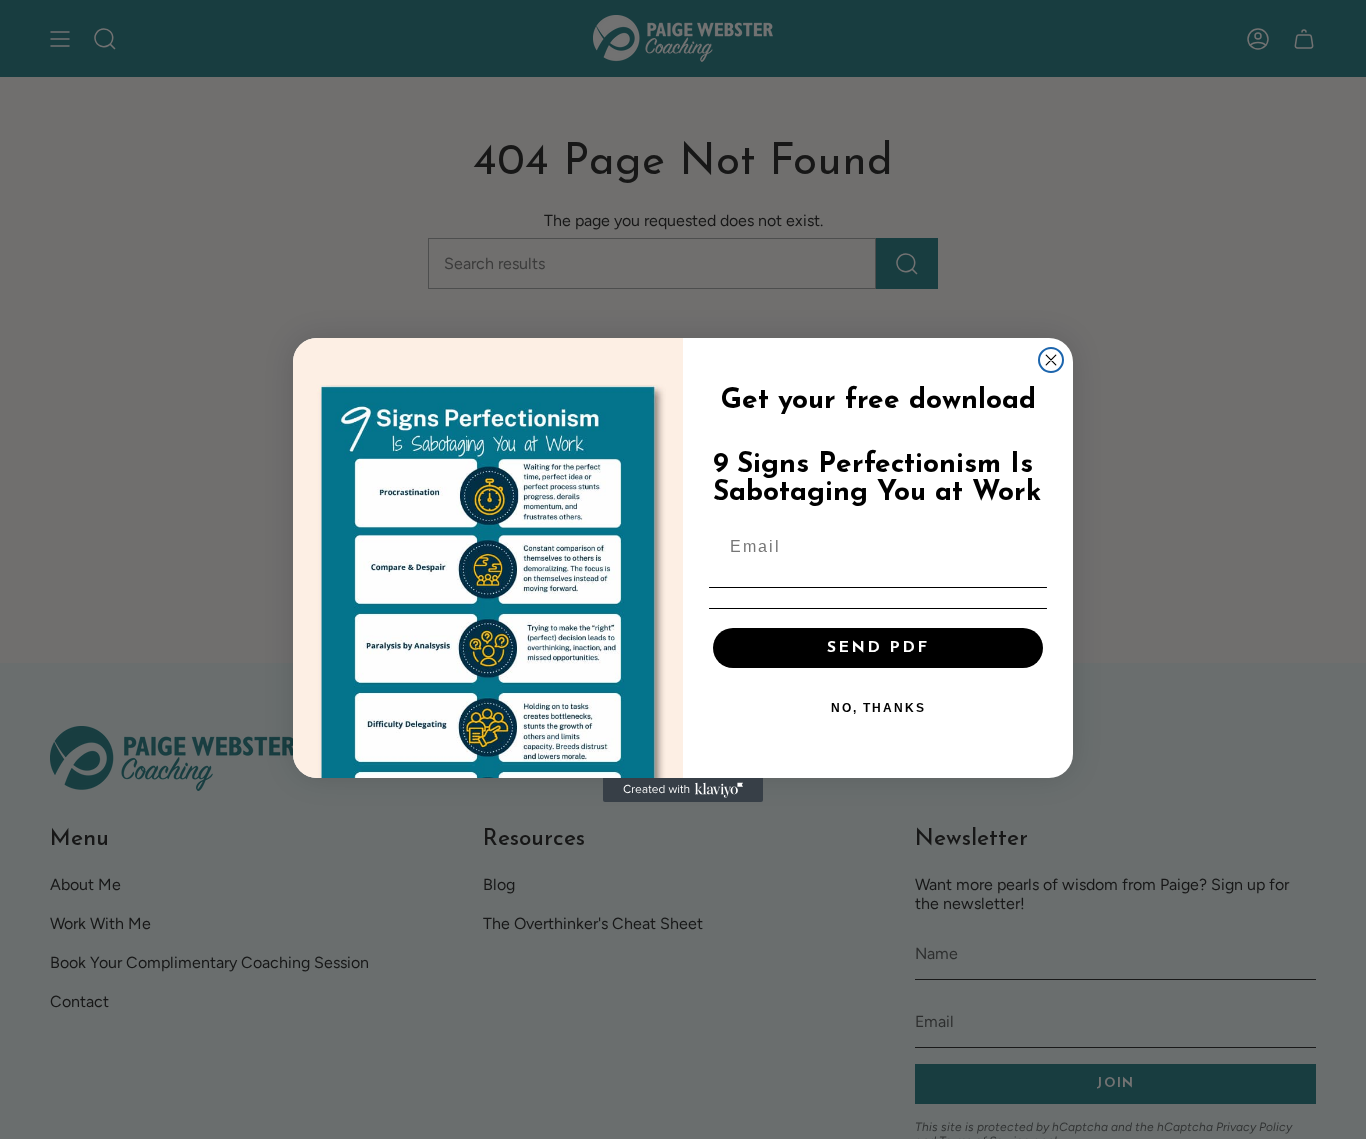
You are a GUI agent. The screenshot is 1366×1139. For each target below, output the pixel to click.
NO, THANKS (878, 708)
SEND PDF (878, 648)
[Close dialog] (1051, 360)
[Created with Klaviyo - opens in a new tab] (683, 790)
